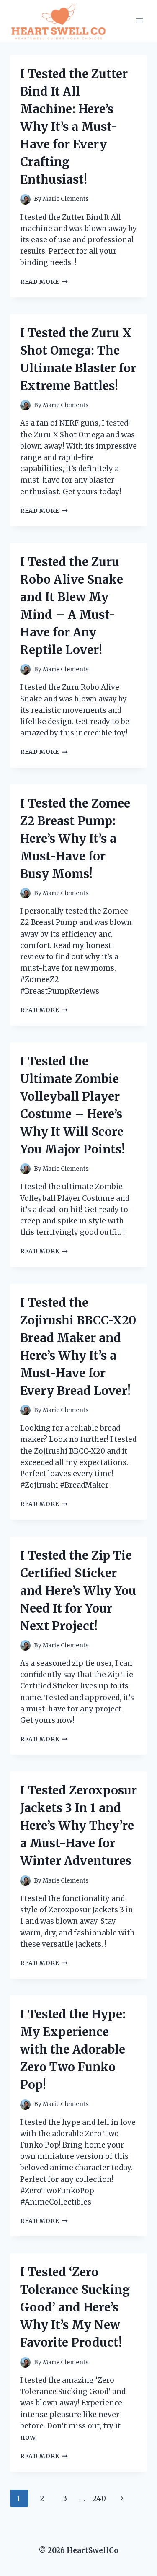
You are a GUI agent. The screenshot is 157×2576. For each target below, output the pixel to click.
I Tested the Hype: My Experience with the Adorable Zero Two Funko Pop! (73, 2049)
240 (99, 2498)
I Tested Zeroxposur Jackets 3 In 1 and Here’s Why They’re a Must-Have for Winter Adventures (78, 1826)
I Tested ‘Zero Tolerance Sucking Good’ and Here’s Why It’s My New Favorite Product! (75, 2307)
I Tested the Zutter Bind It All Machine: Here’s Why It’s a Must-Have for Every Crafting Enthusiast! (74, 127)
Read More (44, 282)
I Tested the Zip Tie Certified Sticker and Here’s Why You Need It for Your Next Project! (78, 1591)
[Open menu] (139, 21)
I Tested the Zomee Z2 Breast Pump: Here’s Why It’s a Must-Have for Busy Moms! (75, 839)
